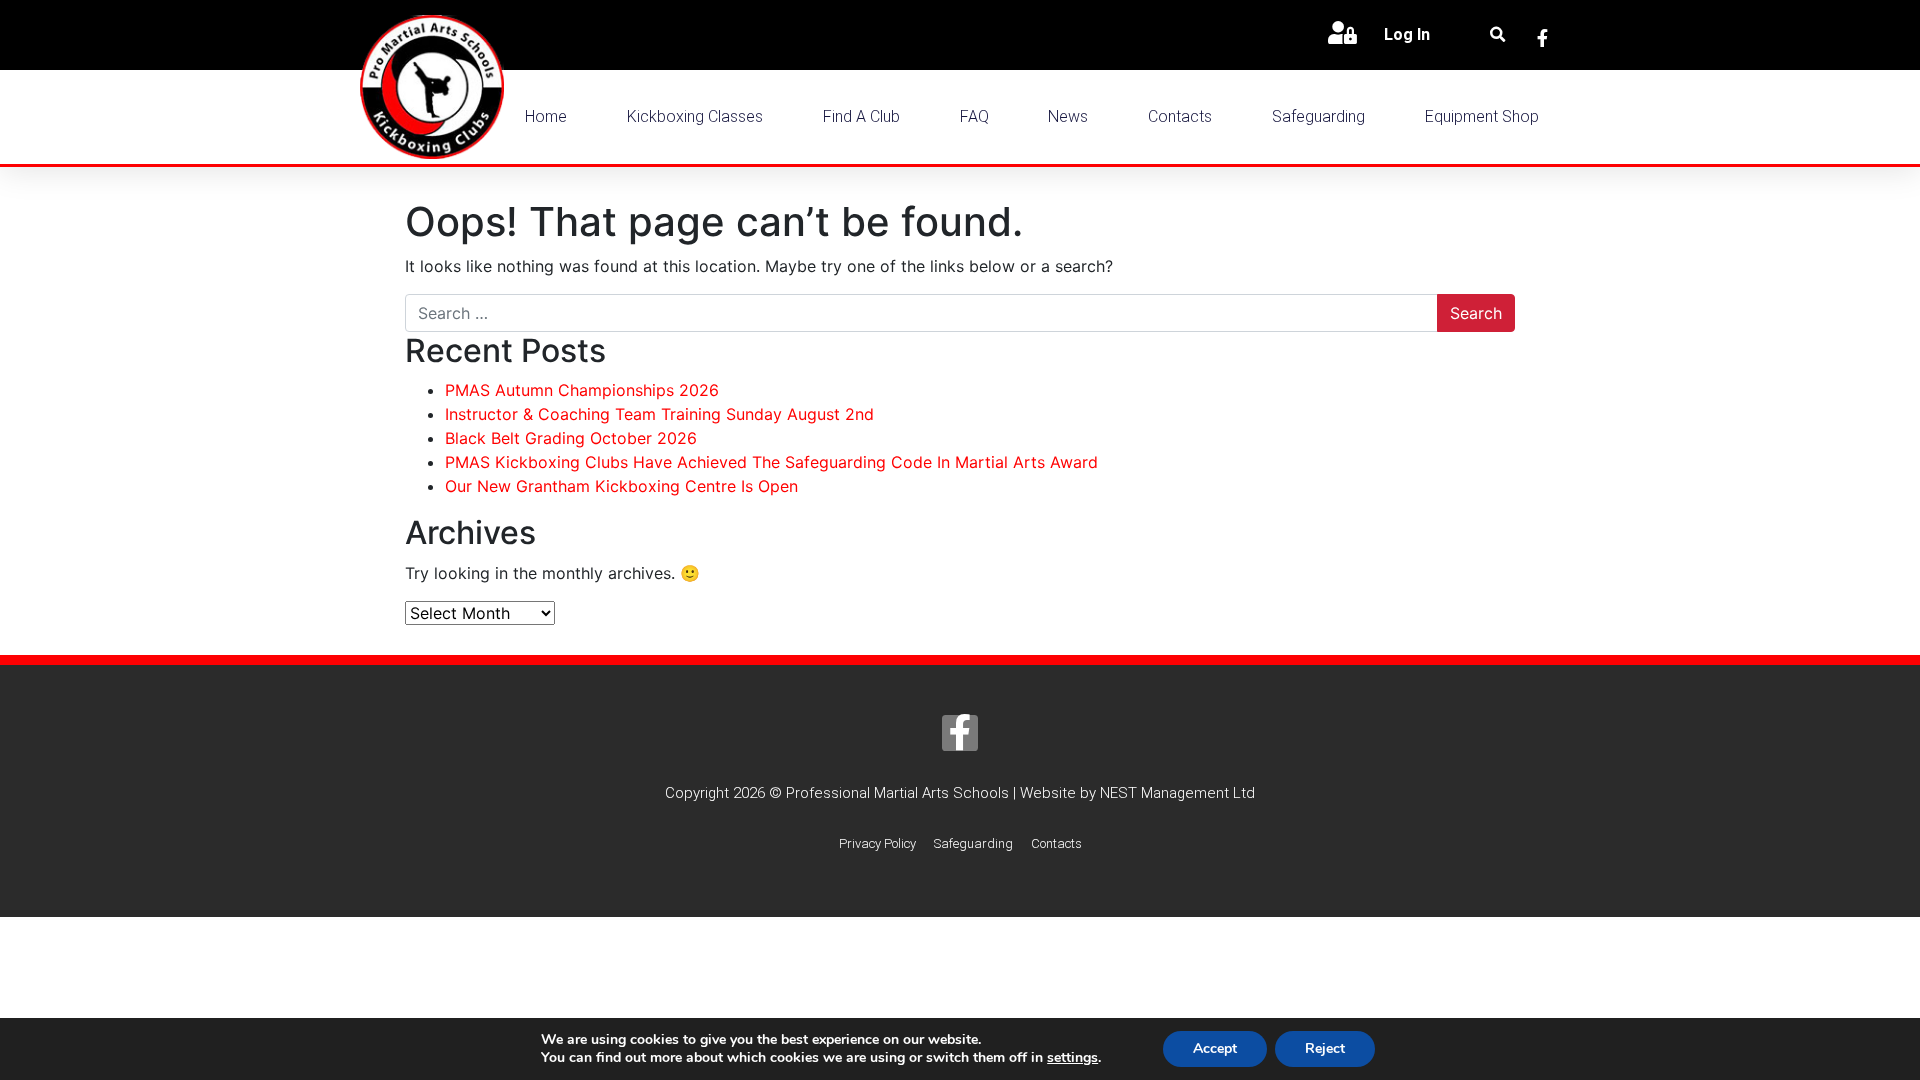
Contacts (1180, 116)
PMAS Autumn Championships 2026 (582, 390)
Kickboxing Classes (695, 116)
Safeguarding (1318, 116)
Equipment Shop (1482, 116)
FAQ (974, 116)
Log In (1407, 34)
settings (1072, 1058)
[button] (1498, 35)
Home (546, 116)
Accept (1215, 1048)
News (1068, 116)
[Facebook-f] (960, 733)
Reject (1325, 1048)
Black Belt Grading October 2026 (571, 438)
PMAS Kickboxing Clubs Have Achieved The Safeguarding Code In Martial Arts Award (771, 462)
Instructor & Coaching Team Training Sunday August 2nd (659, 414)
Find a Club (861, 116)
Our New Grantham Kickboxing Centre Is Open (621, 486)
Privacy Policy (877, 843)
